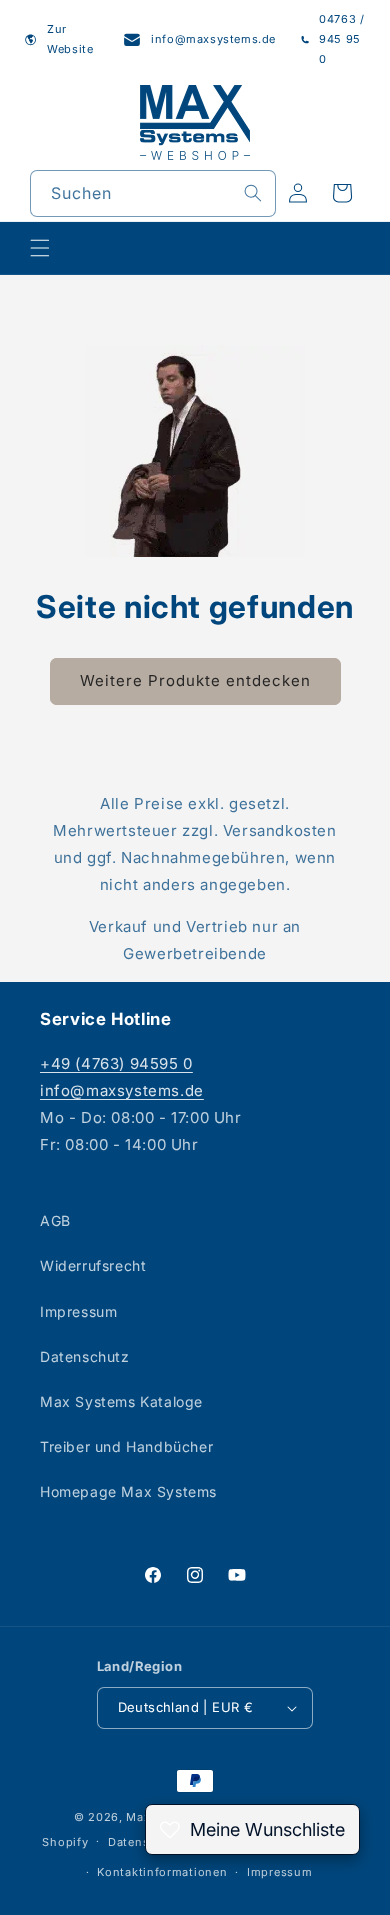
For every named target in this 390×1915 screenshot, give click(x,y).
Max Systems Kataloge (121, 1401)
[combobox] (153, 193)
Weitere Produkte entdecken (195, 680)
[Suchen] (253, 193)
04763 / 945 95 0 (341, 39)
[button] (40, 248)
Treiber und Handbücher (126, 1446)
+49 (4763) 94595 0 (116, 1063)
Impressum (78, 1311)
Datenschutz (85, 1356)
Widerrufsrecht (93, 1265)
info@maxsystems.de (213, 39)
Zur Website (70, 39)
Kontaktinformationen (162, 1872)
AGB (55, 1220)
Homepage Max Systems (128, 1491)
